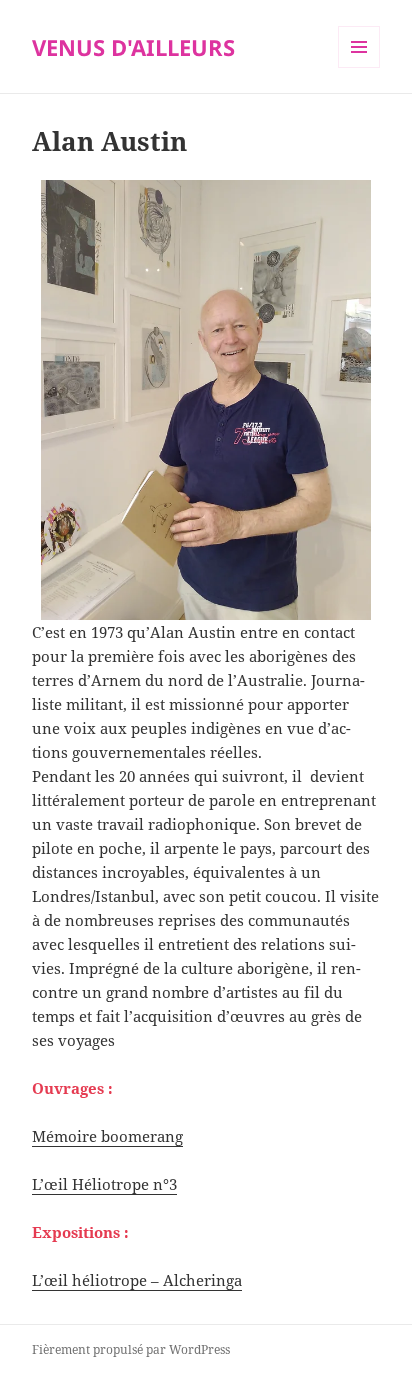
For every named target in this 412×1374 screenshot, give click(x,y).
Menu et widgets (359, 67)
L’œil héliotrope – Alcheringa (137, 1280)
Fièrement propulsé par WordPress (131, 1349)
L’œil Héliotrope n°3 (104, 1184)
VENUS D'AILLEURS (133, 47)
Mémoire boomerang (107, 1136)
